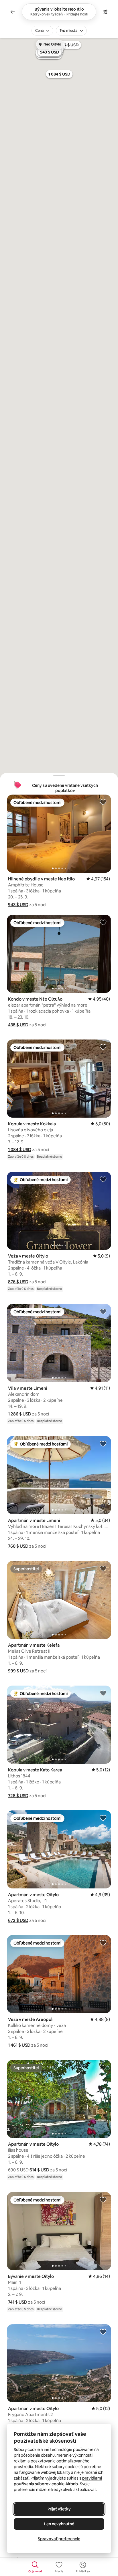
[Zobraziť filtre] (105, 12)
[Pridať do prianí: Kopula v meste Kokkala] (103, 1047)
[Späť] (13, 12)
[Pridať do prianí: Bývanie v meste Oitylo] (103, 2199)
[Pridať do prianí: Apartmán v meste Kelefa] (103, 1568)
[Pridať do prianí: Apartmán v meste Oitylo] (103, 1818)
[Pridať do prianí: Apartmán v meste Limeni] (103, 1444)
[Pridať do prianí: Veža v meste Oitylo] (103, 1179)
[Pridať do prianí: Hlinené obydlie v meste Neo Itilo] (103, 802)
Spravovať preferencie (59, 2539)
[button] (18, 905)
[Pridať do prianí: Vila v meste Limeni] (103, 1311)
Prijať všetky (59, 2509)
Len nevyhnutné (59, 2524)
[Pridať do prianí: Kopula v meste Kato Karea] (103, 1693)
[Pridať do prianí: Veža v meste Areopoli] (103, 1943)
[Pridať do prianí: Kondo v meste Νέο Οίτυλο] (103, 922)
